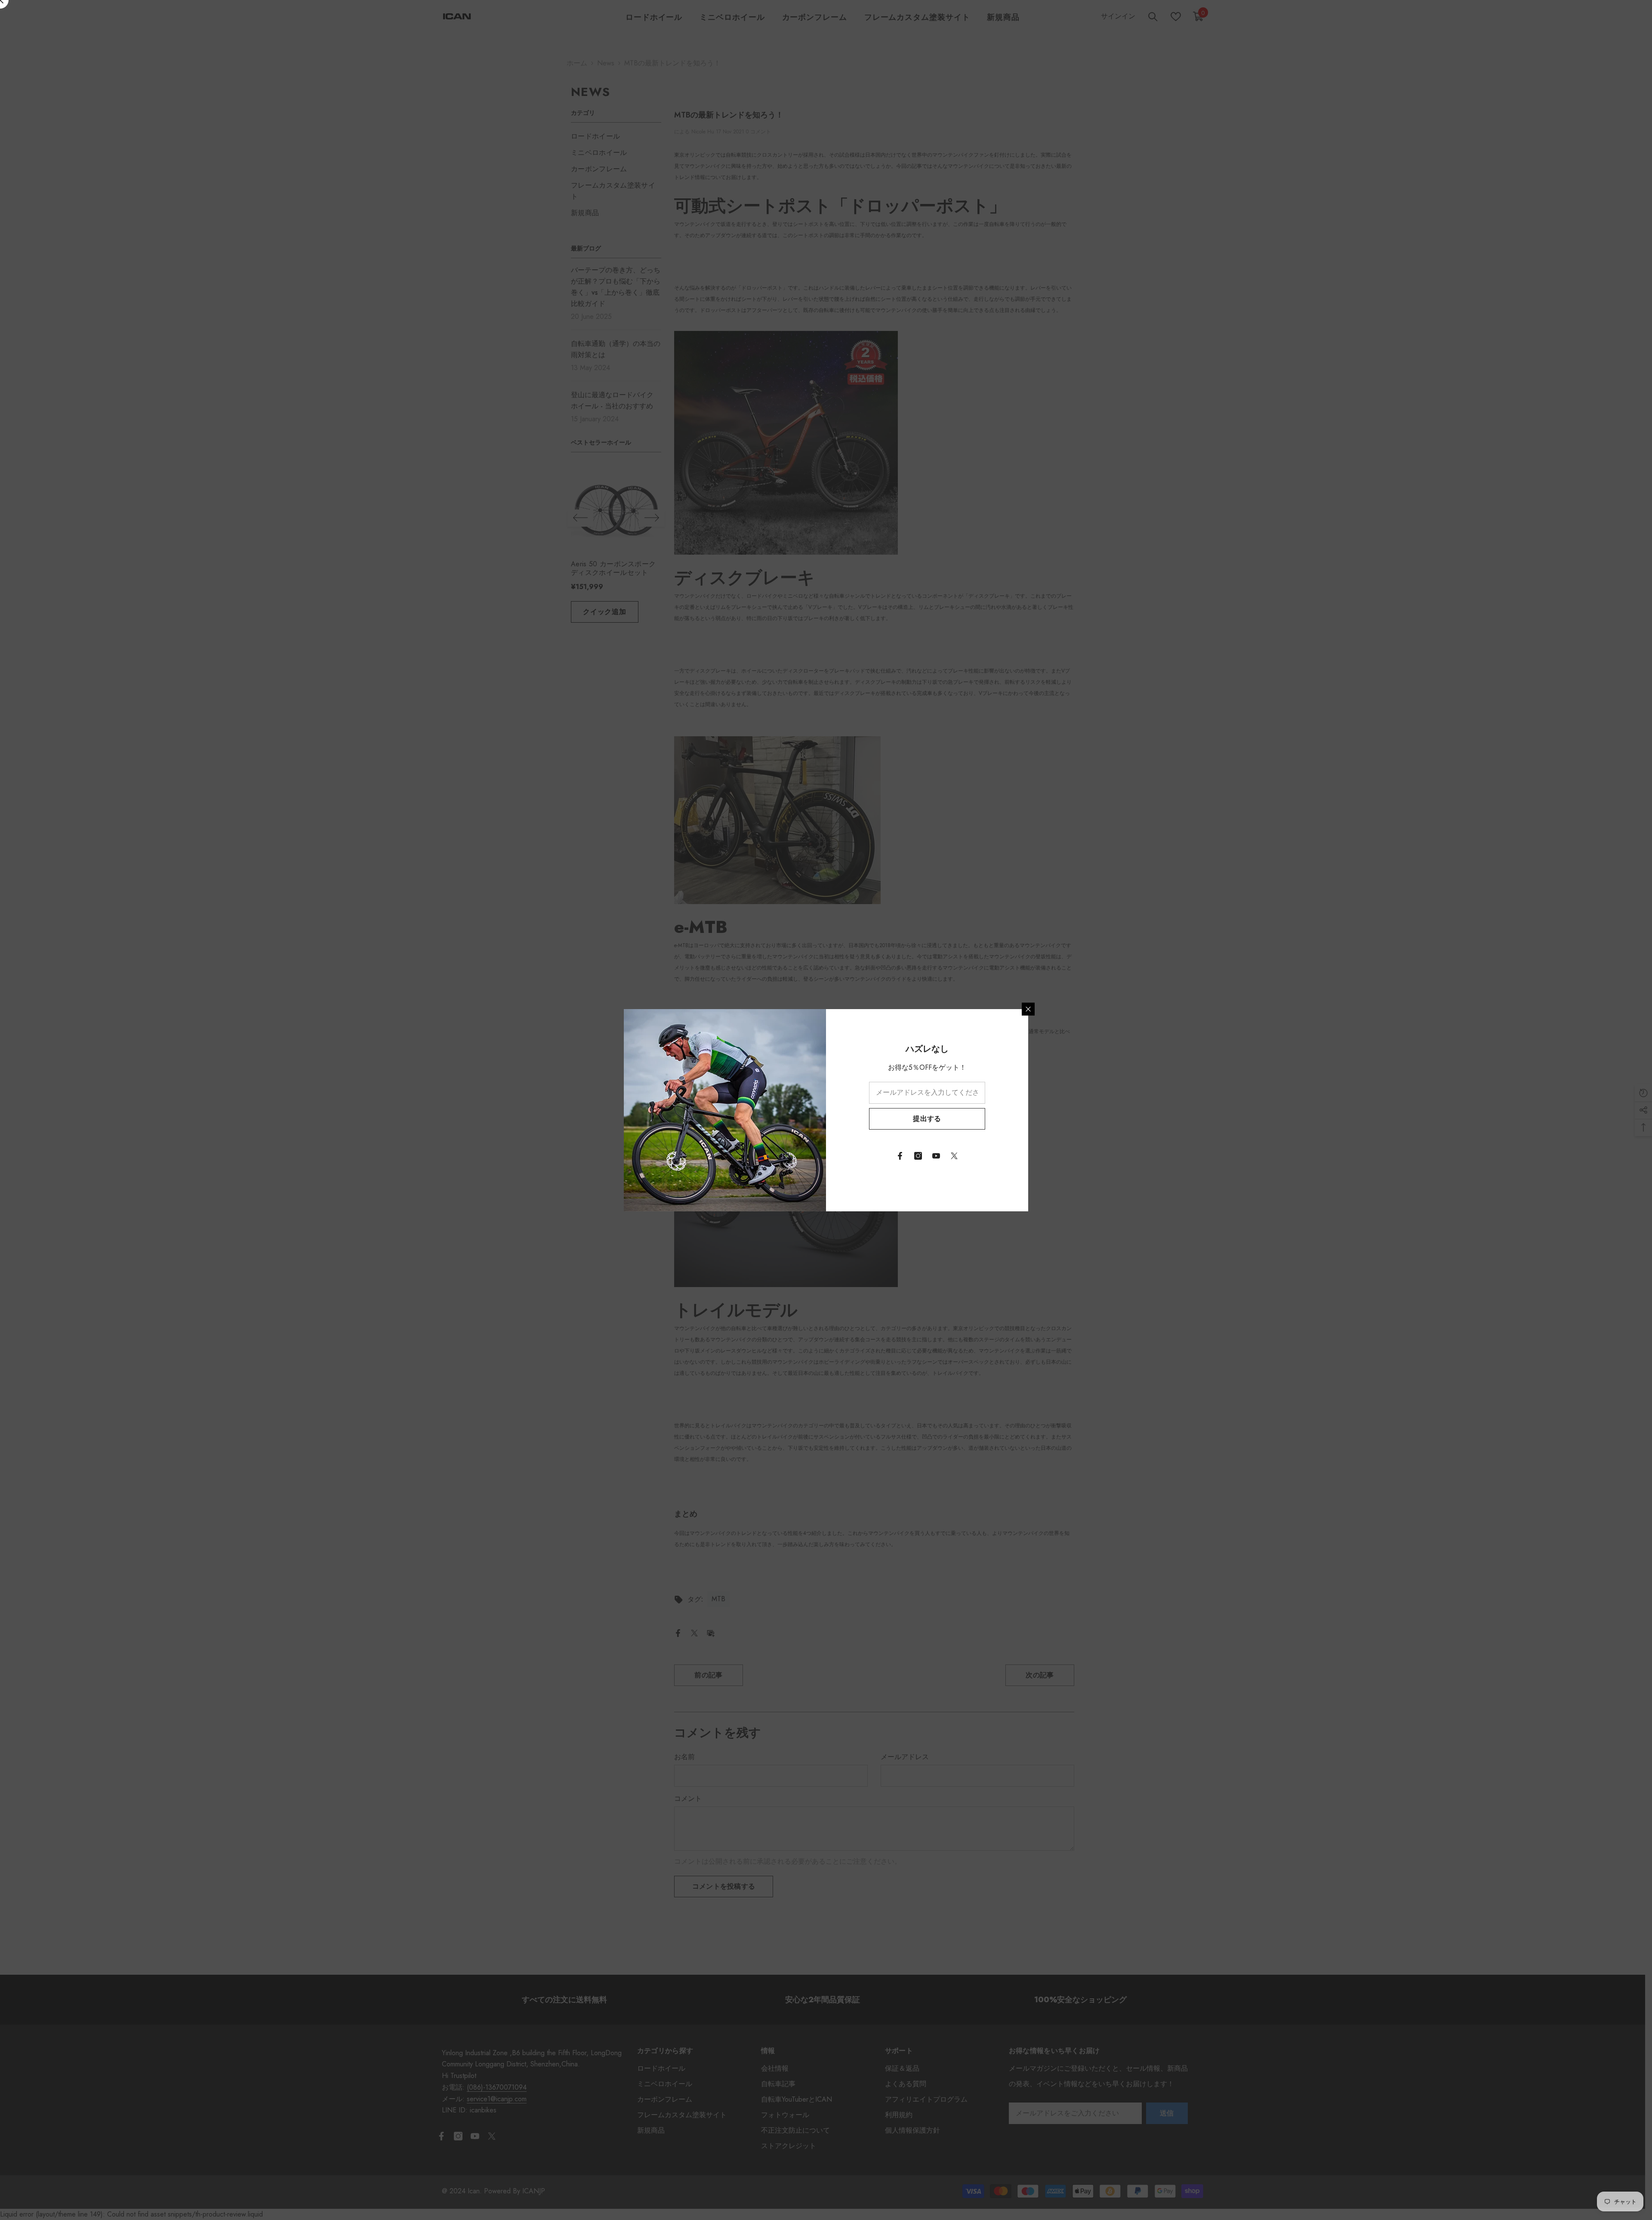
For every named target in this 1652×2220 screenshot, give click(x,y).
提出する (927, 1119)
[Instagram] (918, 1156)
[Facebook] (900, 1156)
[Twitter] (954, 1156)
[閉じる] (1028, 1009)
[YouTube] (936, 1156)
